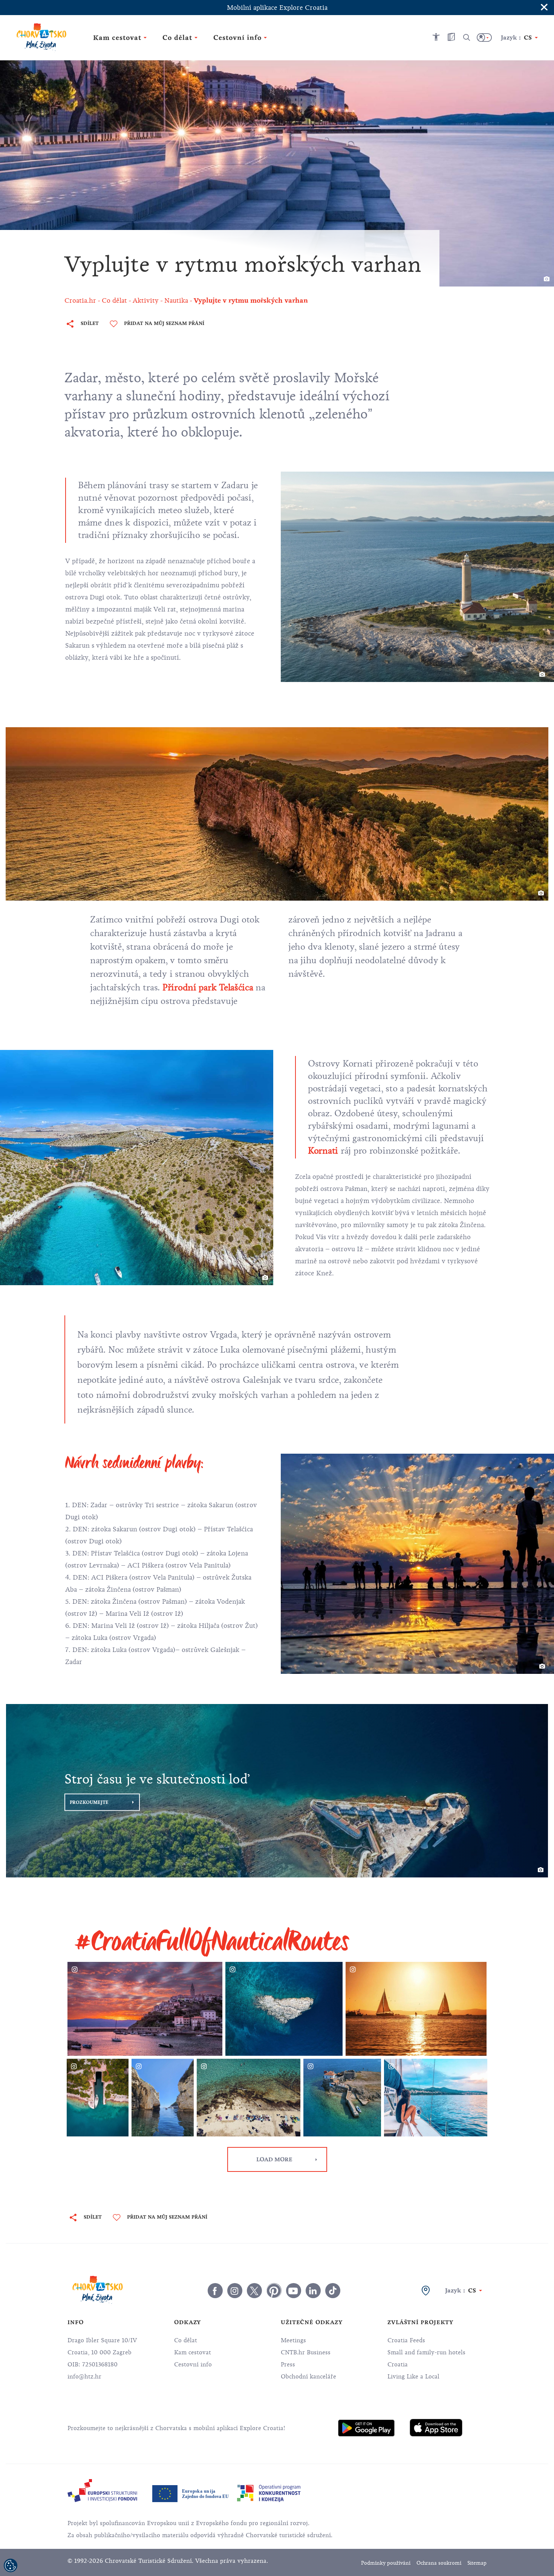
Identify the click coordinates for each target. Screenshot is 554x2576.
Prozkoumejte (89, 1802)
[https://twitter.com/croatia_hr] (254, 2291)
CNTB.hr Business (306, 2352)
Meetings (293, 2340)
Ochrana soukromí (439, 2563)
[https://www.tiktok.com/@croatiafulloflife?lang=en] (333, 2291)
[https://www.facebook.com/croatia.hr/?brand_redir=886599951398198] (215, 2291)
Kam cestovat (193, 2352)
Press (288, 2365)
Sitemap (477, 2563)
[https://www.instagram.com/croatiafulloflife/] (235, 2291)
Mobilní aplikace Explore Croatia (277, 8)
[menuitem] (366, 2428)
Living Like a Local (413, 2377)
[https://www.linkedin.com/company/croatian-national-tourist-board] (313, 2291)
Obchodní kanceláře (308, 2377)
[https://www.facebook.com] (294, 2291)
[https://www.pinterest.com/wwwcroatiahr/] (274, 2291)
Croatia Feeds (406, 2340)
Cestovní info (193, 2365)
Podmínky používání (386, 2563)
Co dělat (186, 2340)
